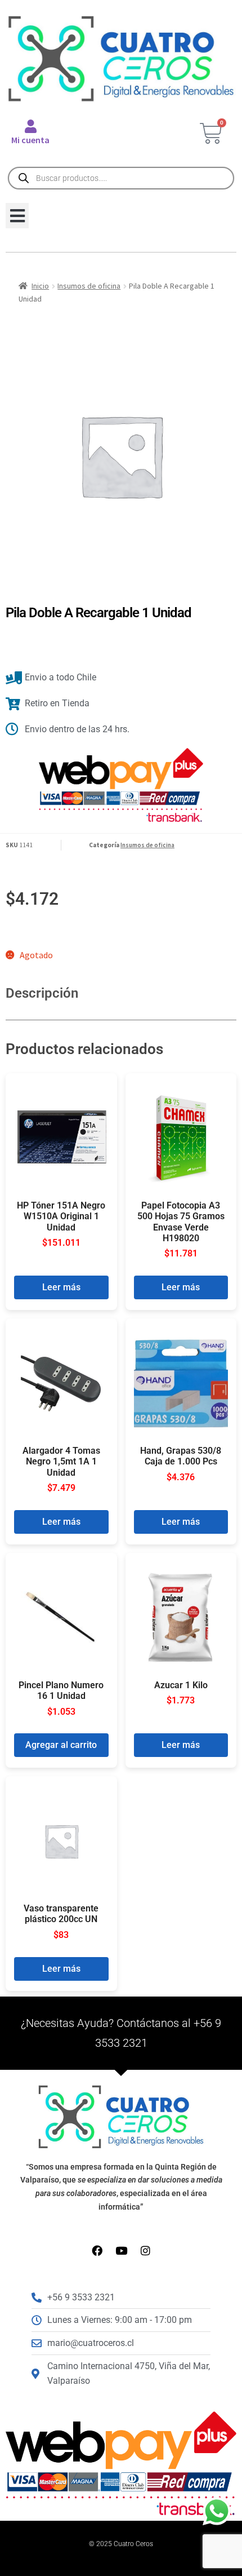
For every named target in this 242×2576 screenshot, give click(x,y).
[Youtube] (121, 2250)
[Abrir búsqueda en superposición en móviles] (121, 178)
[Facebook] (97, 2250)
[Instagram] (145, 2250)
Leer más (61, 1287)
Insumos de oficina (89, 286)
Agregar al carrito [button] (61, 1745)
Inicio (40, 286)
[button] (17, 216)
